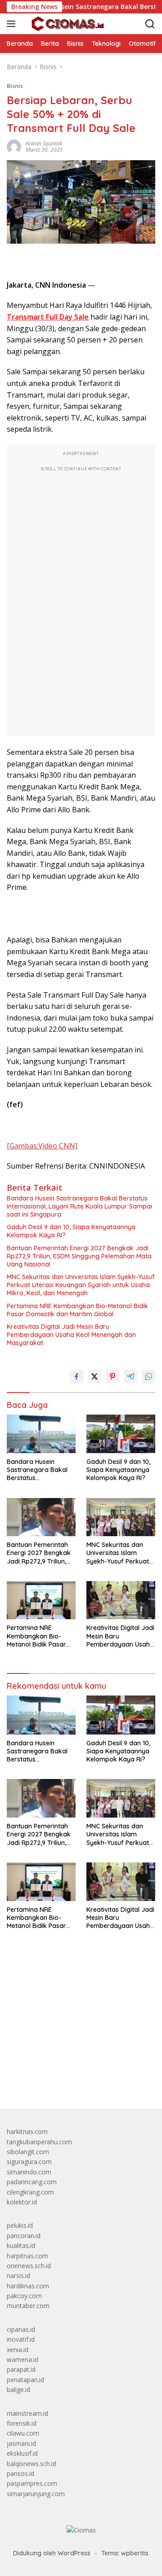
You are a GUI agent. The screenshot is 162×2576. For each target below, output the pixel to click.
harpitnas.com (27, 2256)
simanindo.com (29, 2172)
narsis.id (18, 2276)
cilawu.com (23, 2433)
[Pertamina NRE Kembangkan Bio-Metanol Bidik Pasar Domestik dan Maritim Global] (41, 1600)
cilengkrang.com (30, 2192)
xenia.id (18, 2350)
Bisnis (15, 86)
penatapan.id (25, 2380)
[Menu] (13, 24)
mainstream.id (27, 2413)
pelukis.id (20, 2225)
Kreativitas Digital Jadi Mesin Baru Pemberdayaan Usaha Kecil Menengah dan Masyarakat (71, 1335)
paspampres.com (32, 2483)
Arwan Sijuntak (44, 143)
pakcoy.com (24, 2296)
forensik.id (22, 2423)
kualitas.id (21, 2245)
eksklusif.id (22, 2453)
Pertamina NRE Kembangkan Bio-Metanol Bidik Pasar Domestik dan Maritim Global (77, 1310)
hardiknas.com (28, 2286)
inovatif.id (21, 2339)
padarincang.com (32, 2182)
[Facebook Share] (76, 1376)
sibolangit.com (28, 2152)
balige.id (18, 2390)
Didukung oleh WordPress (52, 2553)
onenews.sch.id (29, 2266)
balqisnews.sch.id (31, 2464)
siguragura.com (29, 2162)
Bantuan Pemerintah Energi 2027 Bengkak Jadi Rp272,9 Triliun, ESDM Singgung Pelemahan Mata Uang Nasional (79, 1256)
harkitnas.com (27, 2131)
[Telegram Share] (130, 1376)
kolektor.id (22, 2202)
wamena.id (22, 2359)
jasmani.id (21, 2443)
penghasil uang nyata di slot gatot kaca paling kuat (80, 1997)
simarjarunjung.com (36, 2494)
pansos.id (20, 2473)
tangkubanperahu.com (39, 2142)
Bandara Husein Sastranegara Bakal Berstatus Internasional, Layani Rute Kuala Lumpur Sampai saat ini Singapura (79, 1206)
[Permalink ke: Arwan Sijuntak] (14, 146)
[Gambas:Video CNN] (42, 1146)
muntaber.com (28, 2306)
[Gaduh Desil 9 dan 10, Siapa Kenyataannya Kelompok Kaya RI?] (121, 1434)
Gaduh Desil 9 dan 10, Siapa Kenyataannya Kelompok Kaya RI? (71, 1231)
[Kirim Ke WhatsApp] (148, 1376)
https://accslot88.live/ (38, 2081)
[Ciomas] (67, 24)
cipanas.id (21, 2329)
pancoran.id (24, 2236)
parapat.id (21, 2369)
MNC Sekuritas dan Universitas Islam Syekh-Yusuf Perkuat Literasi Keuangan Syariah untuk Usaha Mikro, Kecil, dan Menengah (81, 1285)
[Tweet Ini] (94, 1376)
